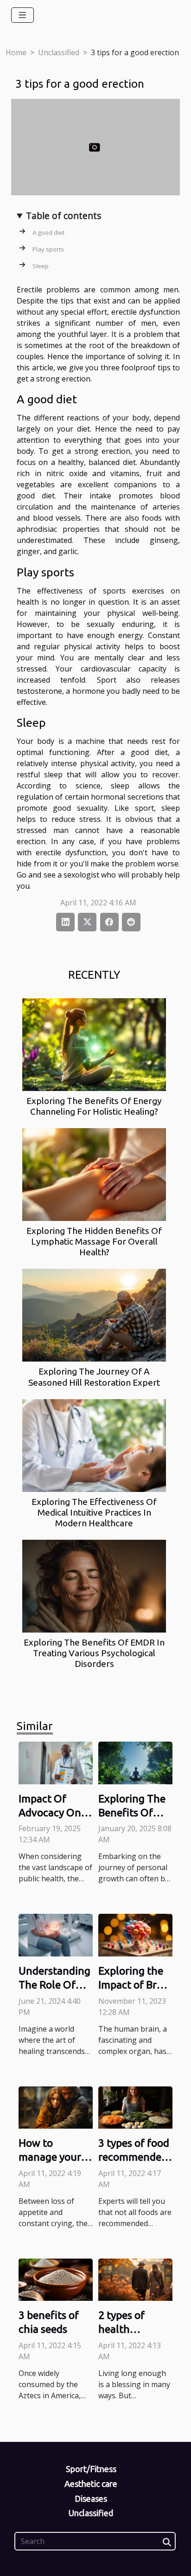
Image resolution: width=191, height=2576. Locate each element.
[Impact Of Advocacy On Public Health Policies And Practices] (56, 1762)
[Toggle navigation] (22, 15)
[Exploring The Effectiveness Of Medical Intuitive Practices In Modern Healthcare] (94, 1446)
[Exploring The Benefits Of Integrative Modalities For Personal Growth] (135, 1762)
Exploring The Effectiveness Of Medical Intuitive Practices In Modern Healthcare (94, 1512)
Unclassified (59, 52)
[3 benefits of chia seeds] (56, 2279)
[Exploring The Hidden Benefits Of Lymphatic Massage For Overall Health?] (94, 1175)
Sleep (41, 266)
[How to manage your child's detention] (56, 2107)
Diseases (91, 2499)
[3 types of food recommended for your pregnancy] (135, 2107)
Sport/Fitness (91, 2469)
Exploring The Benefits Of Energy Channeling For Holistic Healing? (94, 1106)
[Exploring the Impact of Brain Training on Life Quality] (135, 1934)
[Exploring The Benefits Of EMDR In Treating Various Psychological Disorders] (94, 1586)
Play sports (48, 249)
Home (16, 52)
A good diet (48, 232)
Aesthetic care (91, 2484)
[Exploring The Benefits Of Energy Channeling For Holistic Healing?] (94, 1045)
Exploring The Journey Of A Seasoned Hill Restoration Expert (94, 1377)
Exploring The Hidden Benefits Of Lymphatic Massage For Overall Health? (94, 1241)
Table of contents (64, 216)
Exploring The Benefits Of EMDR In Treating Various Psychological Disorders (94, 1653)
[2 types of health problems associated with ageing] (135, 2279)
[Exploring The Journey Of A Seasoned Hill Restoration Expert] (94, 1315)
